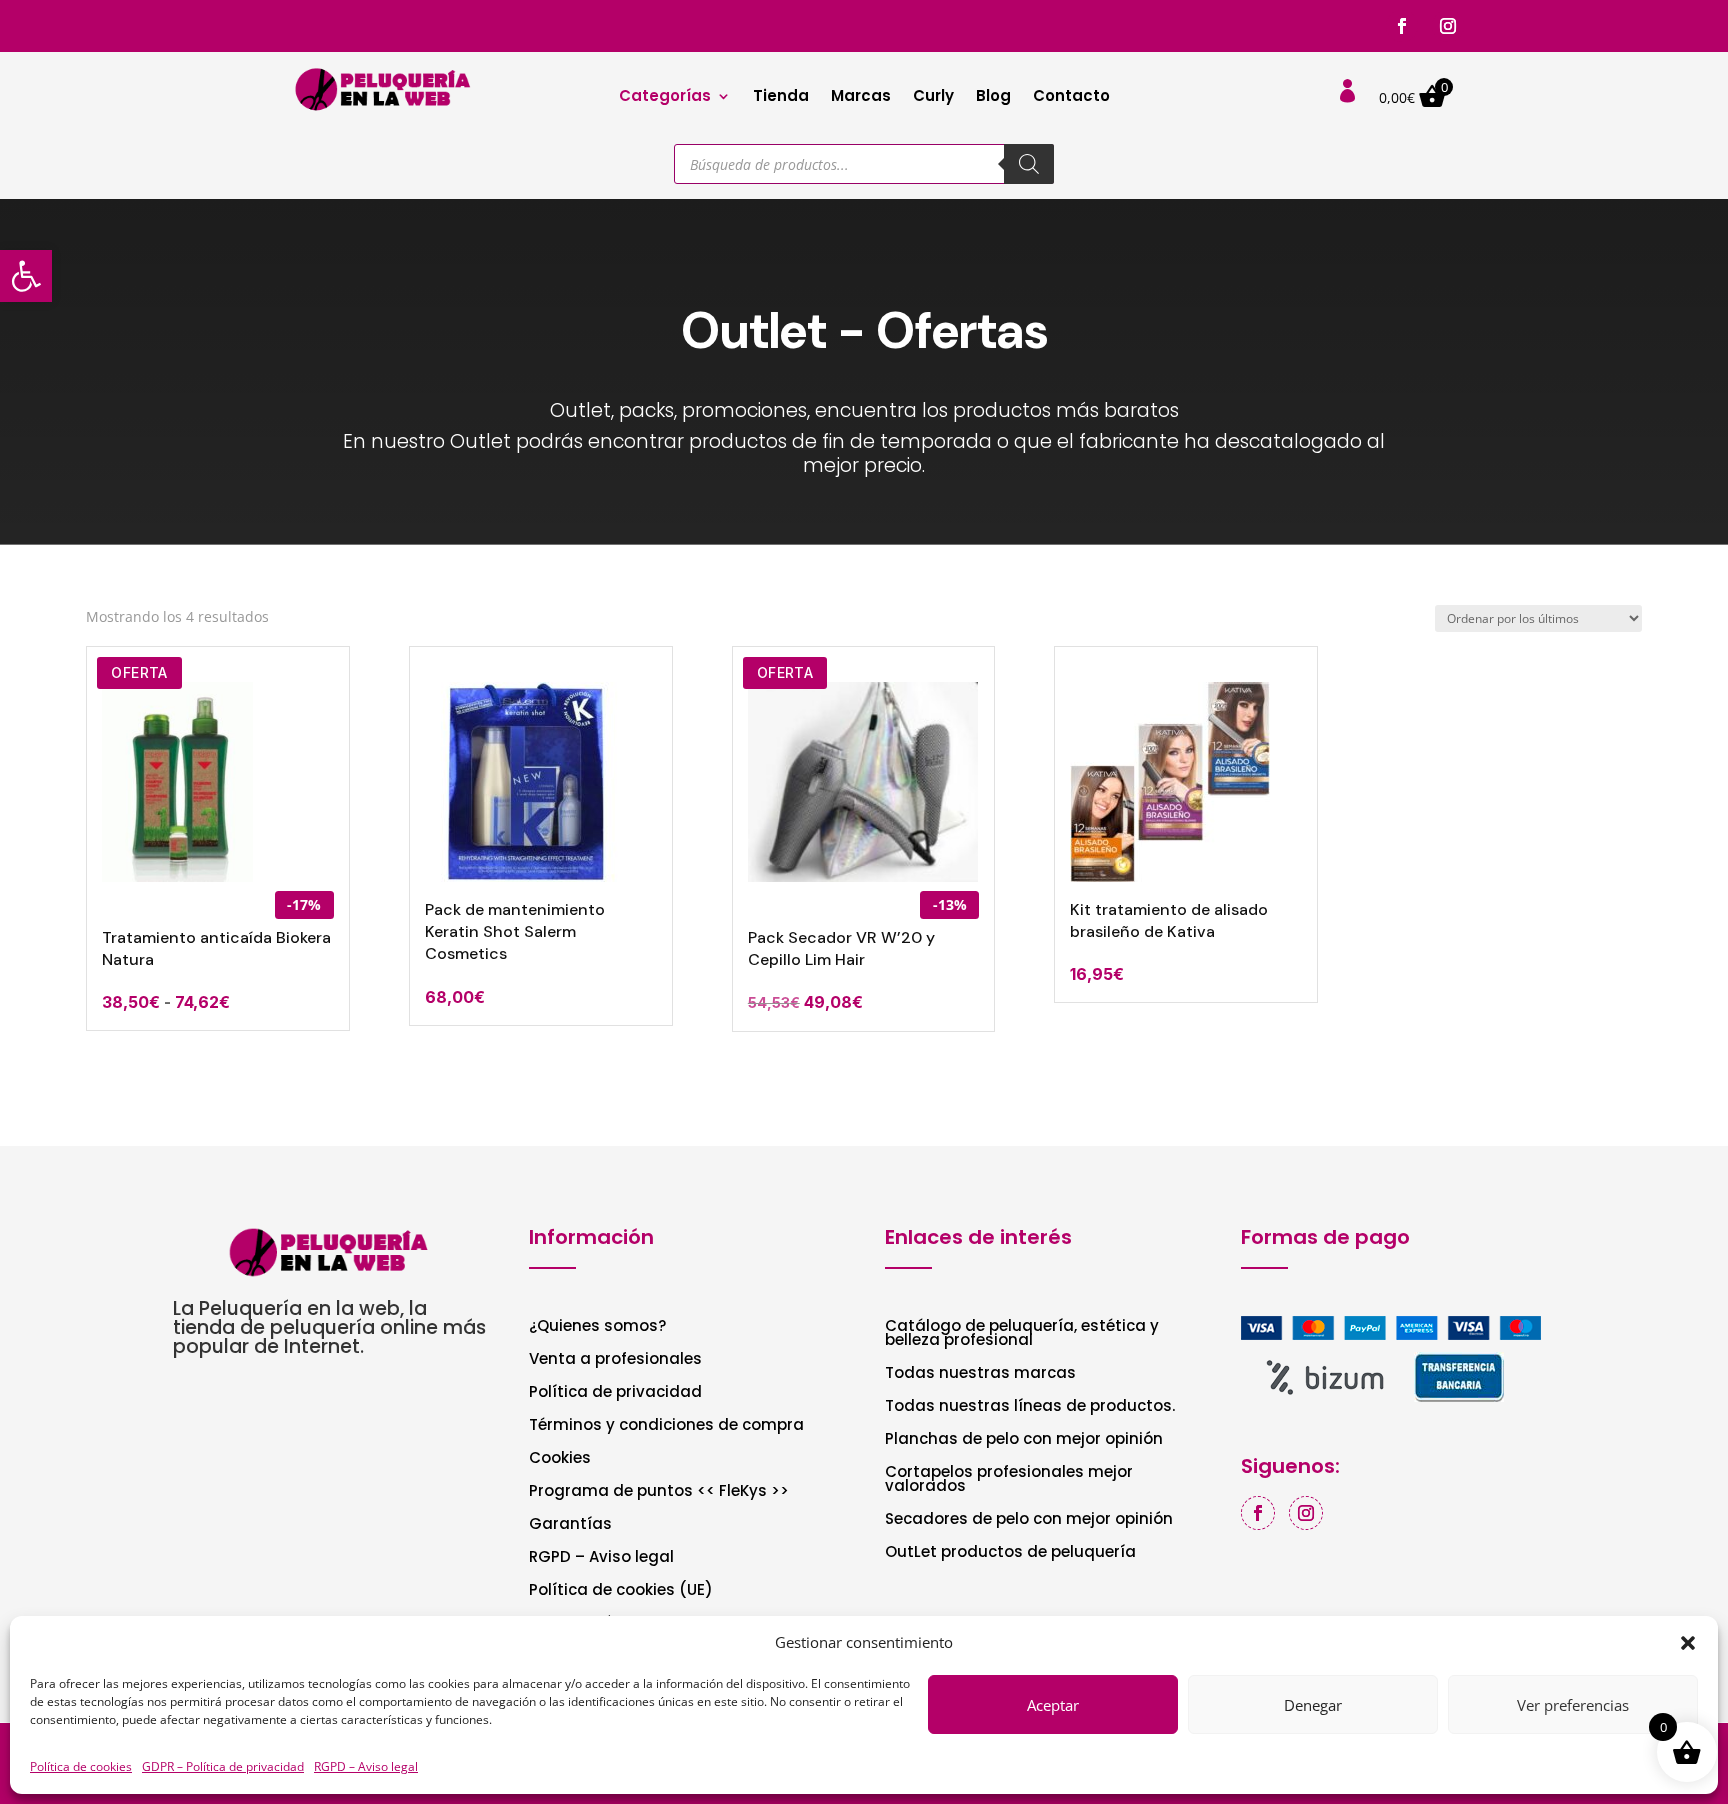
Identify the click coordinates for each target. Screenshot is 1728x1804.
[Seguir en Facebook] (1402, 26)
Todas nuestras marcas (980, 1374)
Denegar (1313, 1705)
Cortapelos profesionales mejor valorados (1009, 1480)
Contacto (1071, 97)
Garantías (570, 1525)
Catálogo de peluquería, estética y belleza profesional (1022, 1334)
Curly (933, 97)
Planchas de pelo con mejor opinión (1024, 1440)
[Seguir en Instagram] (1448, 26)
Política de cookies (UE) (621, 1591)
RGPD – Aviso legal (366, 1766)
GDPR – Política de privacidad (223, 1766)
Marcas (861, 97)
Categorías (665, 97)
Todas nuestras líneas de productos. (1030, 1407)
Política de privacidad (615, 1393)
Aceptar (1053, 1705)
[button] (26, 276)
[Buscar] (1029, 164)
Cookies (560, 1459)
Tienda (781, 97)
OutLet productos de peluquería (1010, 1553)
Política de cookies (81, 1766)
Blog (993, 97)
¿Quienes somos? (597, 1327)
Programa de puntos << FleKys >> (659, 1492)
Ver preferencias (1573, 1705)
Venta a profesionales (615, 1360)
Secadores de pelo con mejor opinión (1029, 1520)
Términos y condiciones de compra (666, 1426)
